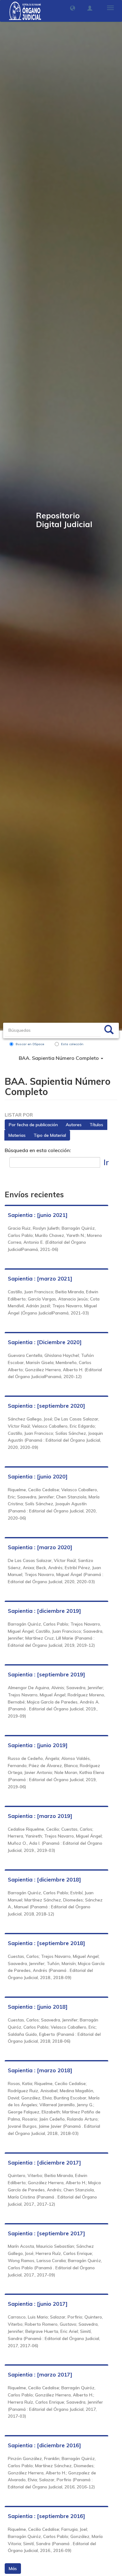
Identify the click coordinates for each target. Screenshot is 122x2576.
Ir (106, 1162)
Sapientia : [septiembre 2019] (46, 1674)
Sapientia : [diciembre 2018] (44, 1879)
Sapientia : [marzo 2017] (40, 2374)
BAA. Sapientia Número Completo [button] (59, 1058)
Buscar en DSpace (30, 1044)
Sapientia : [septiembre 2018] (46, 1943)
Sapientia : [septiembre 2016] (46, 2516)
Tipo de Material (50, 1135)
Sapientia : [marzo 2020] (40, 1547)
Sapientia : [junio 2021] (38, 1215)
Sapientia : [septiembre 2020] (46, 1406)
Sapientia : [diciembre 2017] (44, 2163)
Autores (74, 1125)
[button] (73, 8)
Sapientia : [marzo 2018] (40, 2070)
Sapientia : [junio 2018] (38, 2007)
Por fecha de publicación (33, 1125)
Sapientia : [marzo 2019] (40, 1816)
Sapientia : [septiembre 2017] (46, 2233)
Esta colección (72, 1044)
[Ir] (109, 1031)
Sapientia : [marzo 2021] (40, 1278)
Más (13, 2569)
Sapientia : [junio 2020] (38, 1476)
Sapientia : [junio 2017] (38, 2304)
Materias (17, 1135)
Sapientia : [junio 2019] (38, 1745)
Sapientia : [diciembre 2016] (44, 2445)
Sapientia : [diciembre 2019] (44, 1611)
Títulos (96, 1125)
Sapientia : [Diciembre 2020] (45, 1342)
